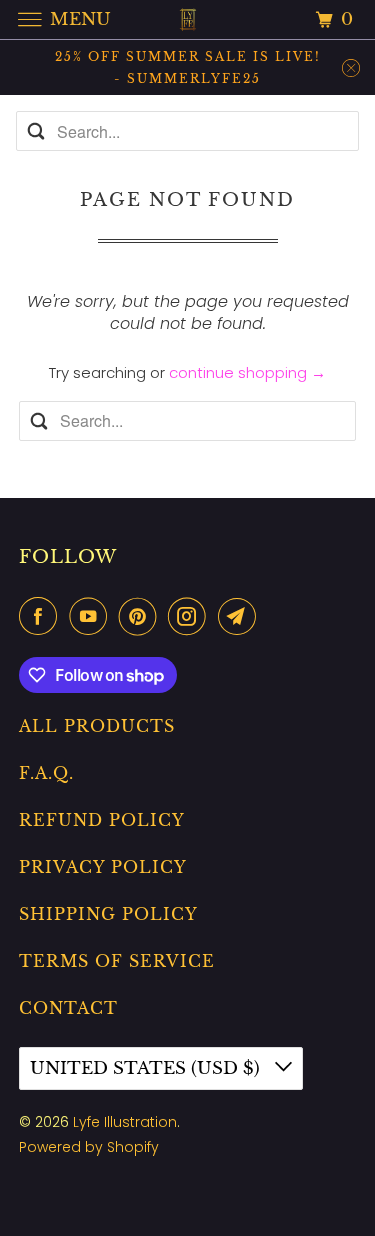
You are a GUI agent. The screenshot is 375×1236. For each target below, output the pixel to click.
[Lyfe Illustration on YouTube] (92, 616)
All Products (97, 726)
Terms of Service (117, 961)
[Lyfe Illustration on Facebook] (42, 616)
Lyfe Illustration (125, 1122)
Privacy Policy (103, 867)
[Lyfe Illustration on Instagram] (191, 616)
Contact (68, 1008)
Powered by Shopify (89, 1147)
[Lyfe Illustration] (188, 19)
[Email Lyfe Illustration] (241, 616)
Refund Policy (102, 820)
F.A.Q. (46, 773)
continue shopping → (247, 372)
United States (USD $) (147, 1068)
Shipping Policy (108, 914)
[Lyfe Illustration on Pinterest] (142, 616)
